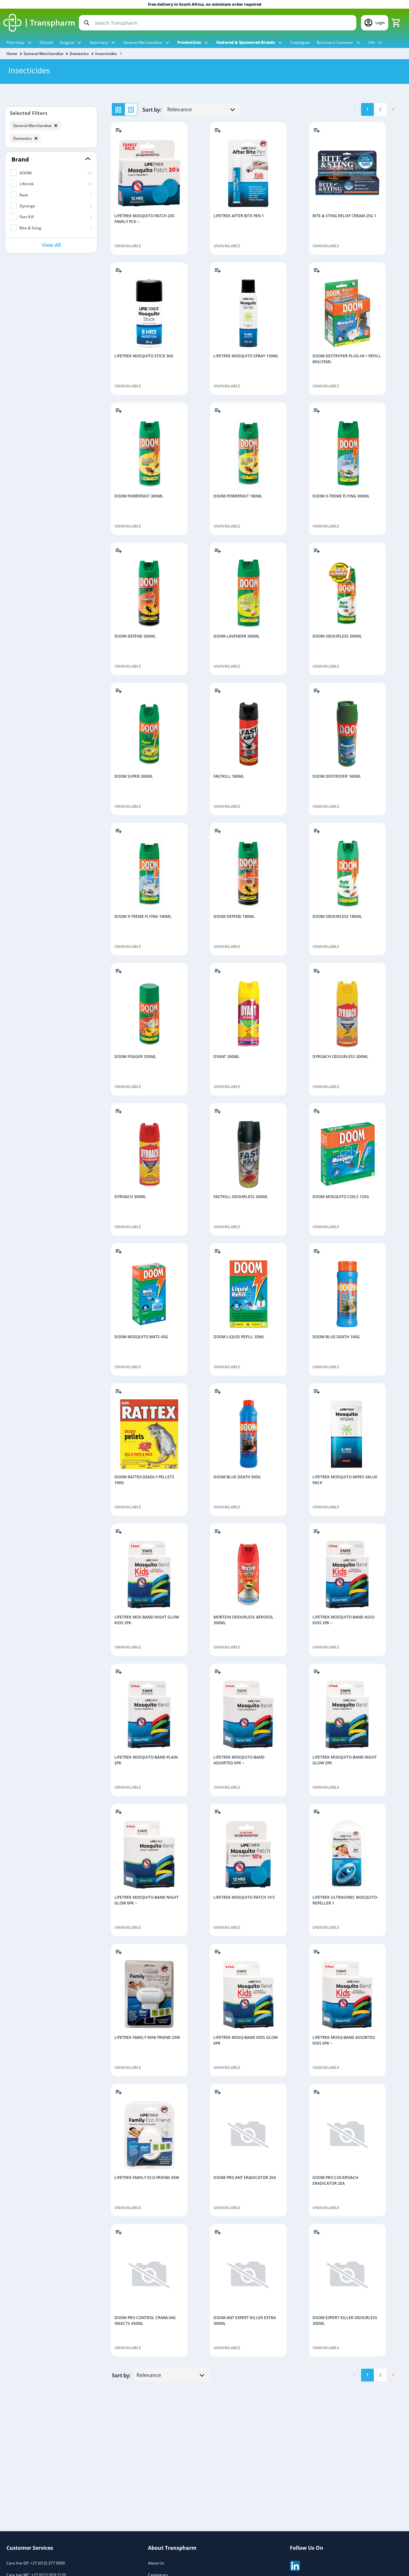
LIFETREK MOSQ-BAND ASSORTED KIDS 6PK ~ (344, 2040)
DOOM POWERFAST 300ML (139, 496)
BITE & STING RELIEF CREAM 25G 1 (344, 216)
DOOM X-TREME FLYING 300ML (341, 496)
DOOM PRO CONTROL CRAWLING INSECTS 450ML (145, 2321)
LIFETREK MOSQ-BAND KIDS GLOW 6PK (246, 2040)
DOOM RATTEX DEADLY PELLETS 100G (144, 1480)
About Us (156, 2563)
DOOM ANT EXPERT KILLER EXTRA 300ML (245, 2321)
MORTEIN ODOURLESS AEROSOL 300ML (243, 1620)
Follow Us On (307, 2548)
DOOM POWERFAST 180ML (238, 496)
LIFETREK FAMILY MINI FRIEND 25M (147, 2037)
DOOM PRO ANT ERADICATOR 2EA (245, 2178)
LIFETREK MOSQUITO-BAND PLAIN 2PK (146, 1760)
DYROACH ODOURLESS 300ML (340, 1057)
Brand (20, 159)
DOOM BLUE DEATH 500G (237, 1477)
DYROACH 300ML (130, 1197)
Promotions (190, 42)
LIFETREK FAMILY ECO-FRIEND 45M (147, 2178)
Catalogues (300, 42)
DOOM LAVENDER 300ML (237, 636)
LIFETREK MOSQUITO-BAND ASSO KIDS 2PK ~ (343, 1620)
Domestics (79, 54)
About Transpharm (172, 2548)
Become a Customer (335, 42)
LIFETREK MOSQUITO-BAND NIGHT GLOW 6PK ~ (147, 1900)
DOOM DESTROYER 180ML (337, 776)
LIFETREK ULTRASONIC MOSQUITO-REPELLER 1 (345, 1900)
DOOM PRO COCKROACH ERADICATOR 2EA (335, 2180)
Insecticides (106, 54)
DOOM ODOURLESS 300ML (337, 636)
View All (51, 245)
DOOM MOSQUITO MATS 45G (141, 1337)
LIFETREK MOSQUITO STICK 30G (144, 356)
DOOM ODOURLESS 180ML (337, 916)
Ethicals (46, 42)
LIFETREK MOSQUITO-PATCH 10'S (244, 1897)
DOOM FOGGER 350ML (135, 1057)
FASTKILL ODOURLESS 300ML (241, 1197)
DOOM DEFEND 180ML (234, 916)
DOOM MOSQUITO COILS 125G (341, 1197)
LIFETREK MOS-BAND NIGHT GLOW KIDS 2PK (147, 1620)
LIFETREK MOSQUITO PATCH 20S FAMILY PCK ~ (144, 219)
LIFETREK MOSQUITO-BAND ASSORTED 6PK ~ (239, 1760)
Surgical (67, 42)
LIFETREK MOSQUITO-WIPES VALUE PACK (345, 1480)
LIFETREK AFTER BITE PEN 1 (239, 216)
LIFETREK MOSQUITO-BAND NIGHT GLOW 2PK (345, 1760)
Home (12, 54)
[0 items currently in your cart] (396, 23)
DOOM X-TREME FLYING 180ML (143, 916)
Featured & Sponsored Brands (246, 42)
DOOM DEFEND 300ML (135, 636)
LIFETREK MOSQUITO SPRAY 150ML (246, 356)
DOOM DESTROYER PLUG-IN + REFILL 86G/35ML (347, 359)
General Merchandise (143, 42)
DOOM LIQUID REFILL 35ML (239, 1337)
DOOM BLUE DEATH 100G (336, 1337)
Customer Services (30, 2548)
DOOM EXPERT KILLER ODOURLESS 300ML (345, 2321)
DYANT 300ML (227, 1057)
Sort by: (152, 110)
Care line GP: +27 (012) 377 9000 (36, 2563)
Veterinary (99, 42)
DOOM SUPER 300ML (134, 776)
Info (372, 42)
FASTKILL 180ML (229, 776)
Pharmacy (16, 42)
